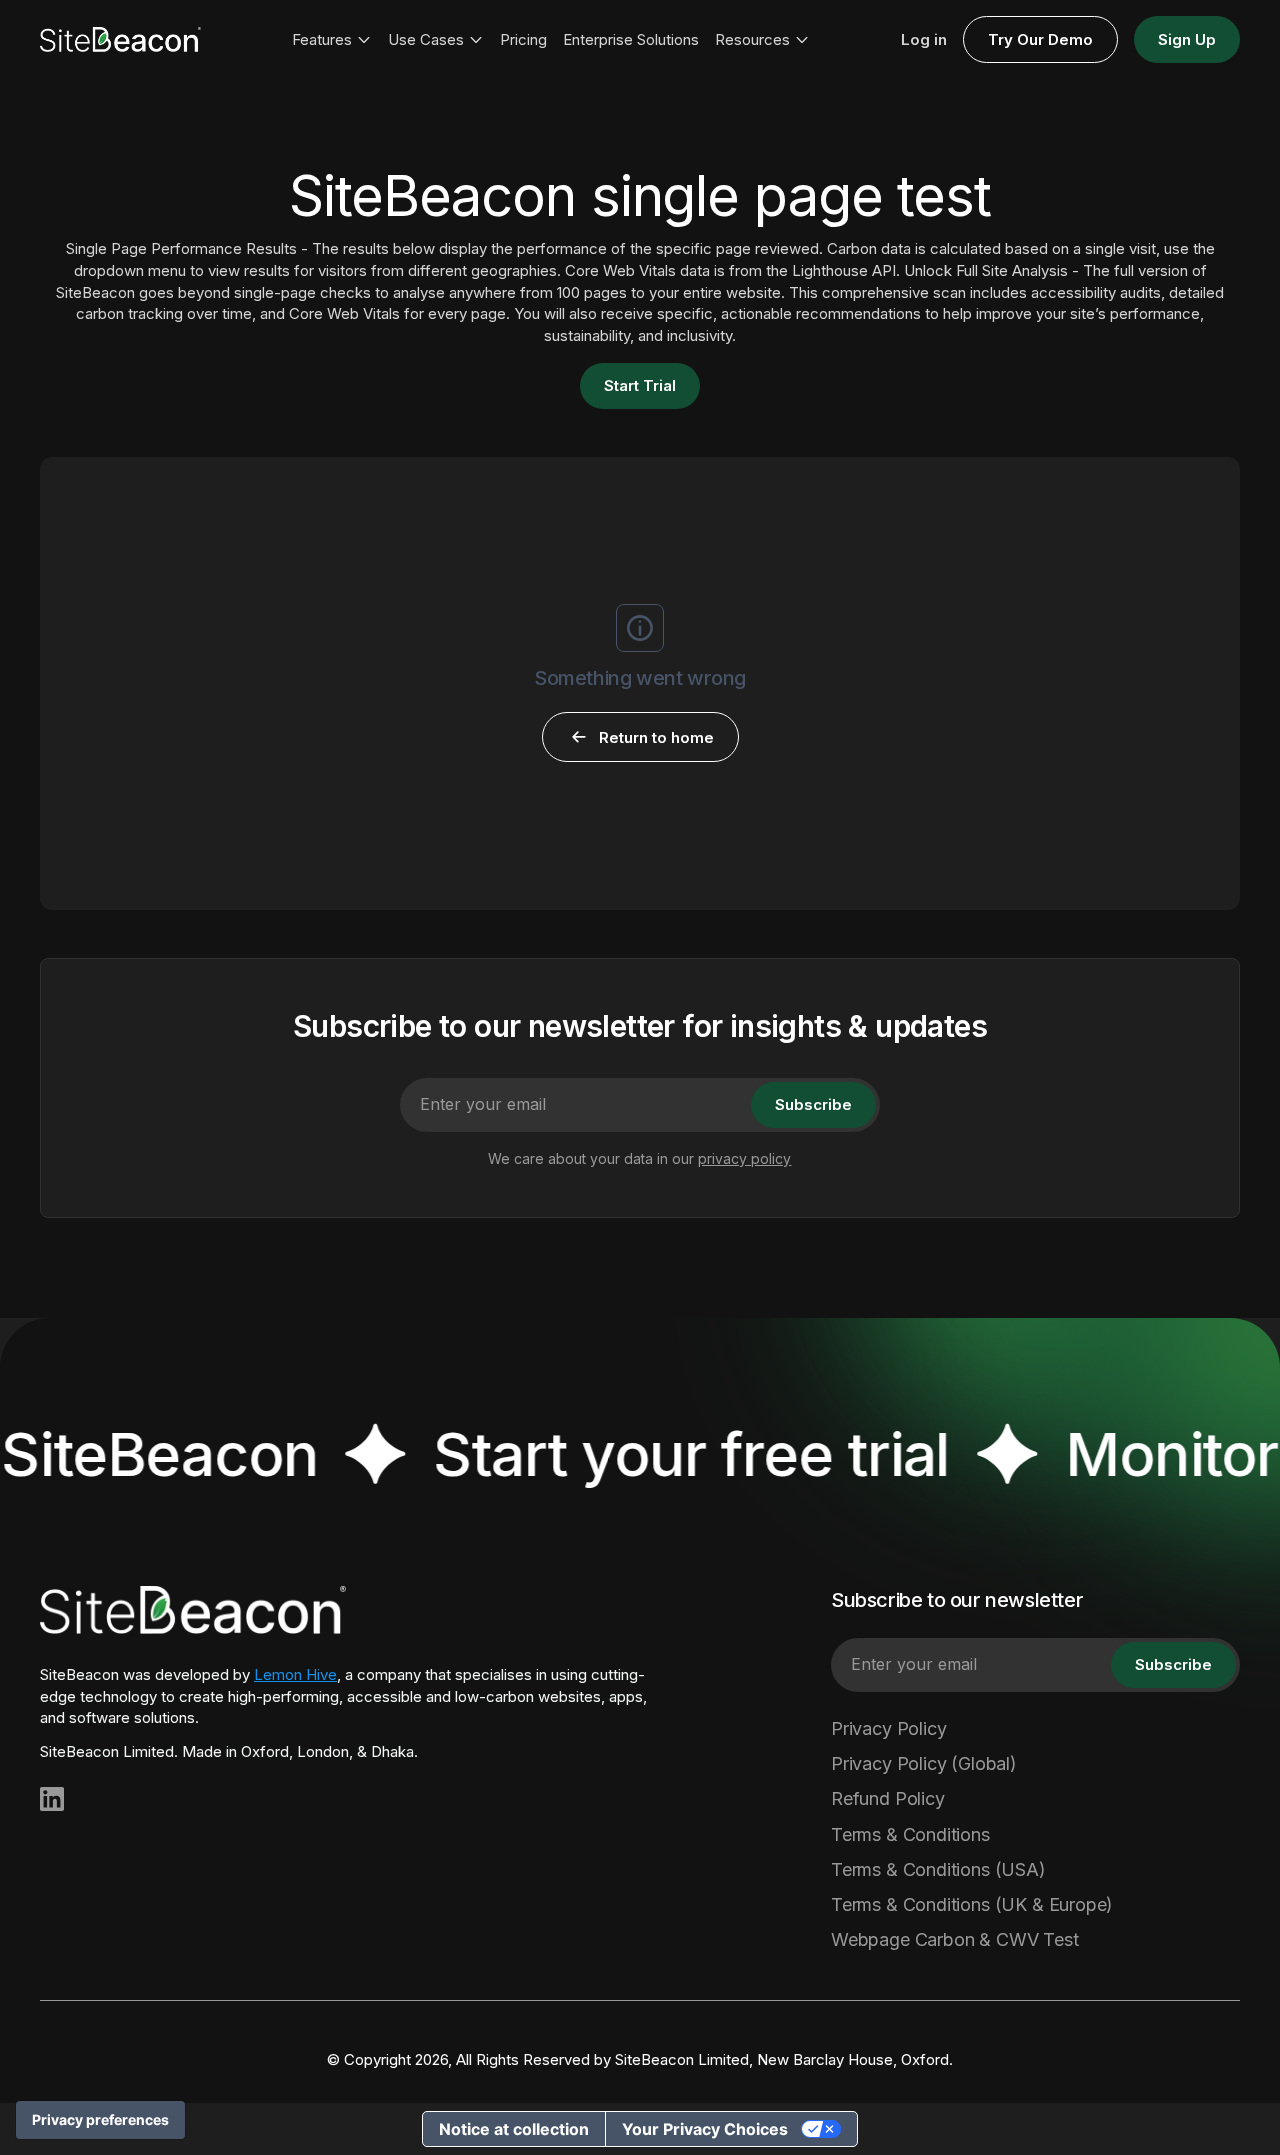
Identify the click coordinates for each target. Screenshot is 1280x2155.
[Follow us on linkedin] (52, 1799)
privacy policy (744, 1158)
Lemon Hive (295, 1674)
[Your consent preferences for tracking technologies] (100, 2120)
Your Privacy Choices (705, 2129)
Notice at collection (514, 2129)
